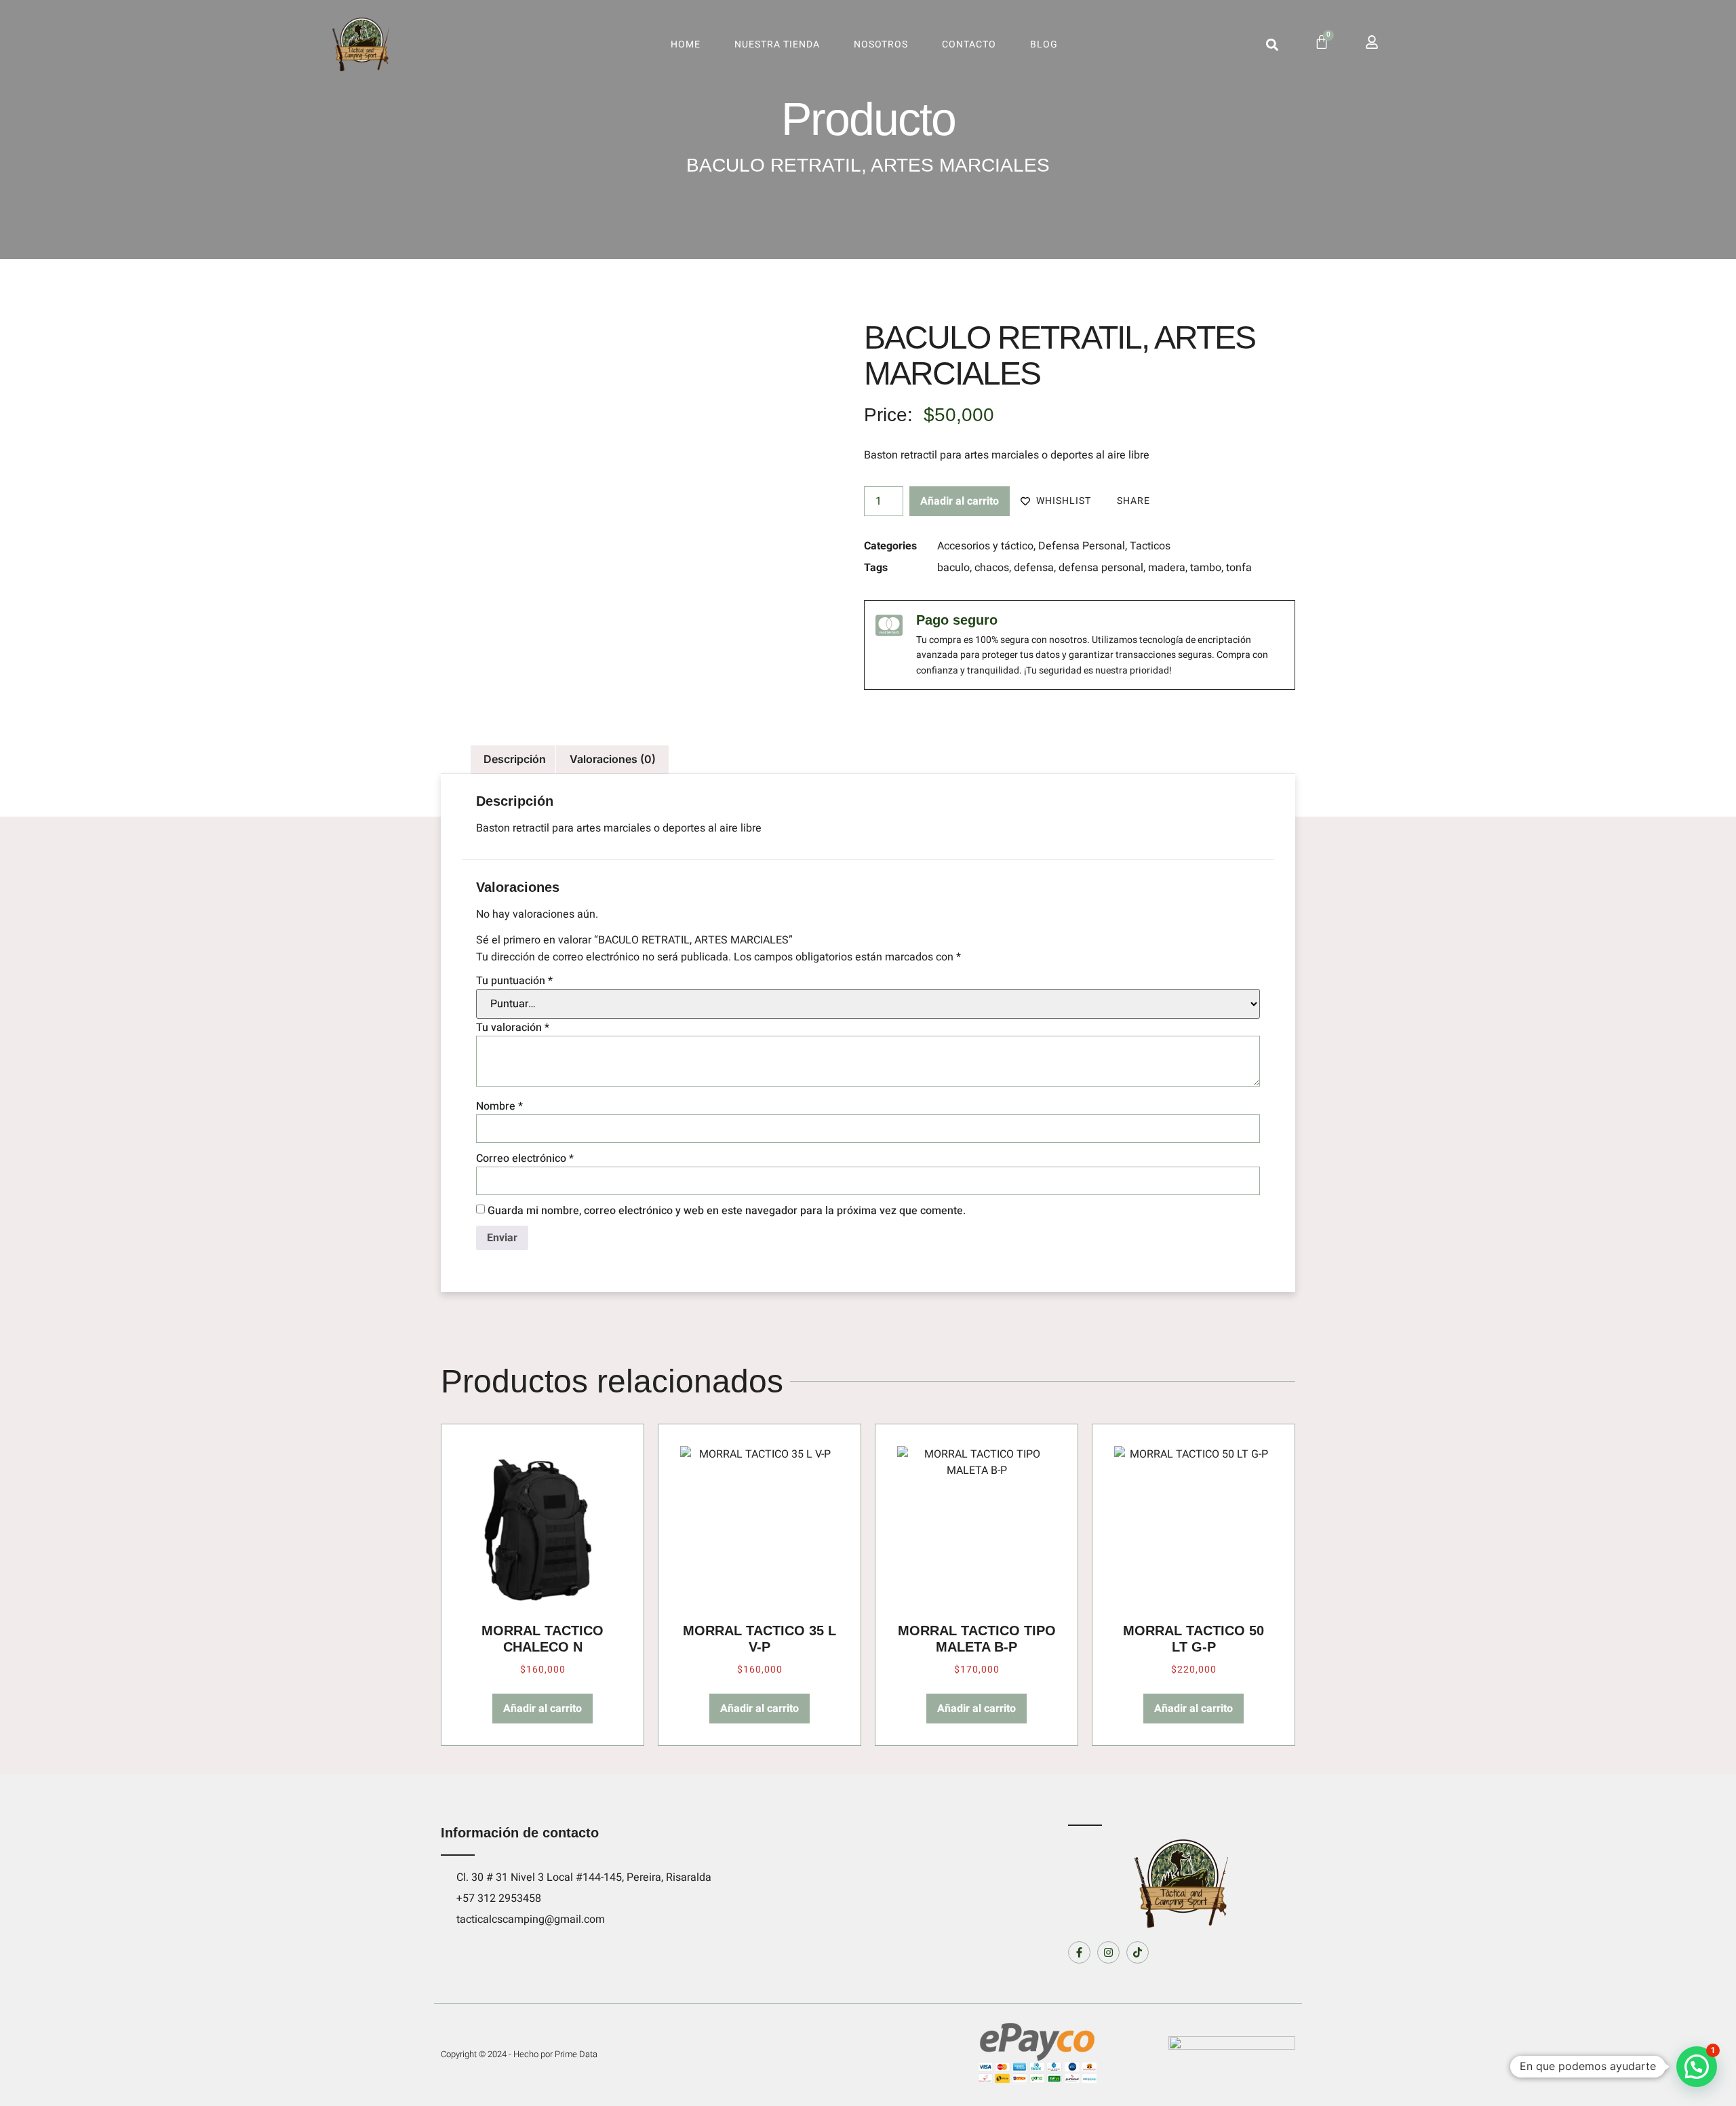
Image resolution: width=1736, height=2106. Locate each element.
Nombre (499, 1106)
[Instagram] (1108, 1952)
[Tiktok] (1138, 1952)
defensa (1034, 568)
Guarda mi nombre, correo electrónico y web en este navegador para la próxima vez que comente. (727, 1211)
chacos (992, 568)
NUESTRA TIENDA (777, 44)
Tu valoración (513, 1028)
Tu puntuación (514, 981)
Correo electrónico (525, 1158)
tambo (1206, 568)
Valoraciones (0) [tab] (613, 759)
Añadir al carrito (960, 501)
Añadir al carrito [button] (542, 1709)
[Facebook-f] (1079, 1952)
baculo (953, 568)
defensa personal (1101, 568)
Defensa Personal (1082, 546)
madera (1167, 568)
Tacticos (1150, 546)
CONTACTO (969, 44)
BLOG (1044, 44)
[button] (1272, 44)
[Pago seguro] (889, 625)
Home (686, 44)
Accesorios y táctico (985, 546)
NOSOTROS (881, 44)
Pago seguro (957, 620)
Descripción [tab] (515, 759)
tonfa (1239, 568)
